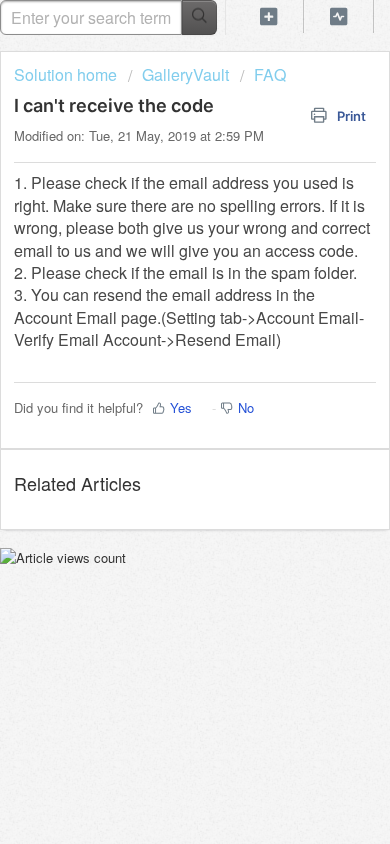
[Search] (199, 17)
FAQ (270, 74)
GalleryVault (185, 74)
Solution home (67, 74)
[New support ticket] (269, 16)
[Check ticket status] (339, 16)
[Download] (158, 404)
